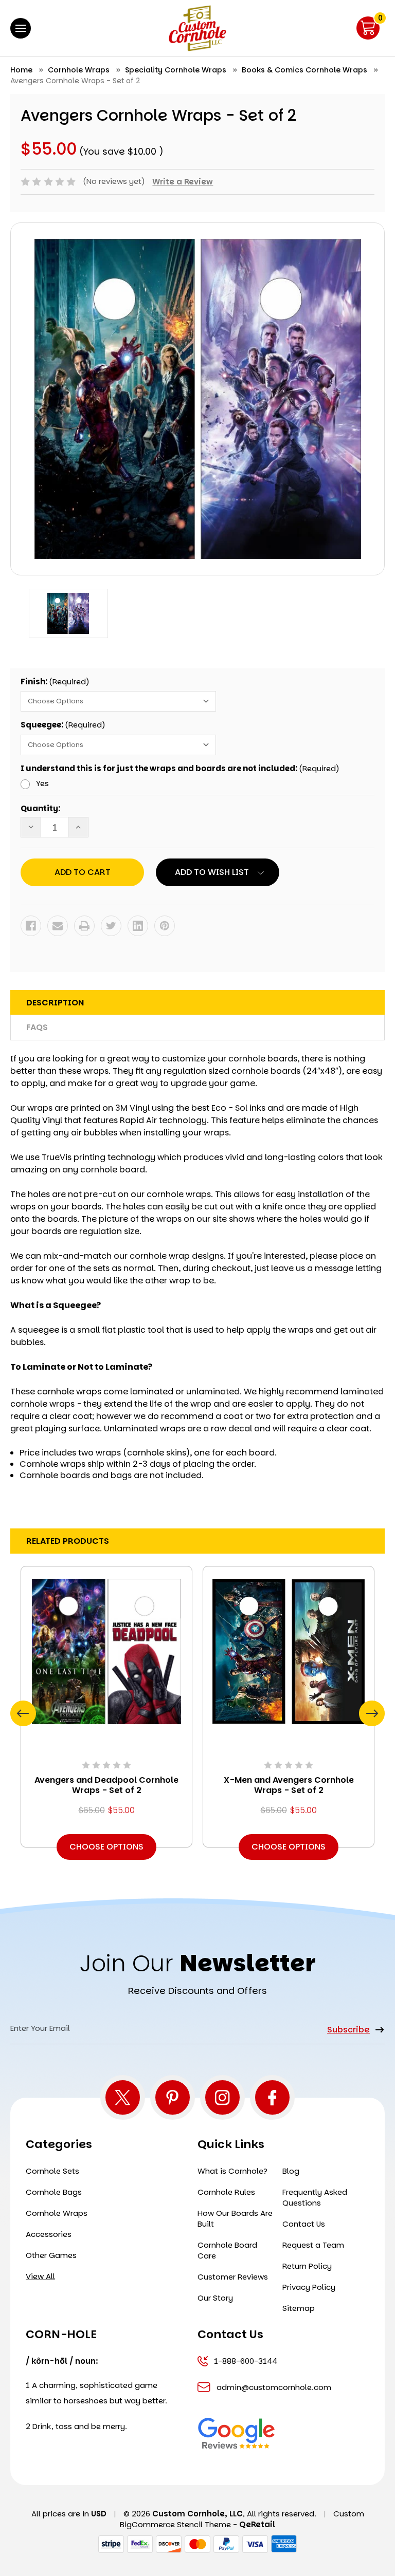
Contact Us (304, 2224)
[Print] (84, 926)
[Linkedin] (138, 926)
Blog (291, 2171)
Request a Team (313, 2245)
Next (372, 1713)
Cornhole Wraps (57, 2213)
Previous (23, 1713)
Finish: (55, 682)
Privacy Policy (309, 2287)
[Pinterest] (165, 926)
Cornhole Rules (226, 2192)
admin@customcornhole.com (274, 2387)
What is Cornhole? (232, 2171)
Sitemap (299, 2308)
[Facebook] (31, 926)
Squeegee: (63, 725)
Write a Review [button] (183, 182)
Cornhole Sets (52, 2171)
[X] (123, 2097)
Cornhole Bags (54, 2192)
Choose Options (106, 1847)
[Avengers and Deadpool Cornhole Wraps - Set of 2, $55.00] (106, 1651)
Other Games (51, 2255)
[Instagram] (222, 2097)
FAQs (37, 1027)
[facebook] (272, 2097)
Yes (42, 783)
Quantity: (40, 808)
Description (55, 1003)
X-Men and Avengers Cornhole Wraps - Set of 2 (289, 1785)
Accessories (49, 2234)
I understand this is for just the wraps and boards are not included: (180, 768)
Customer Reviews (233, 2277)
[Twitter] (111, 926)
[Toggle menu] (21, 28)
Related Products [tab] (68, 1541)
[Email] (58, 926)
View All (40, 2276)
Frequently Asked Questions (315, 2197)
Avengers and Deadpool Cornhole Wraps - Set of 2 (106, 1785)
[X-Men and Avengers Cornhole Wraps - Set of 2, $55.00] (289, 1651)
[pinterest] (173, 2097)
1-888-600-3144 (246, 2361)
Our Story (215, 2298)
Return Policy (307, 2266)
